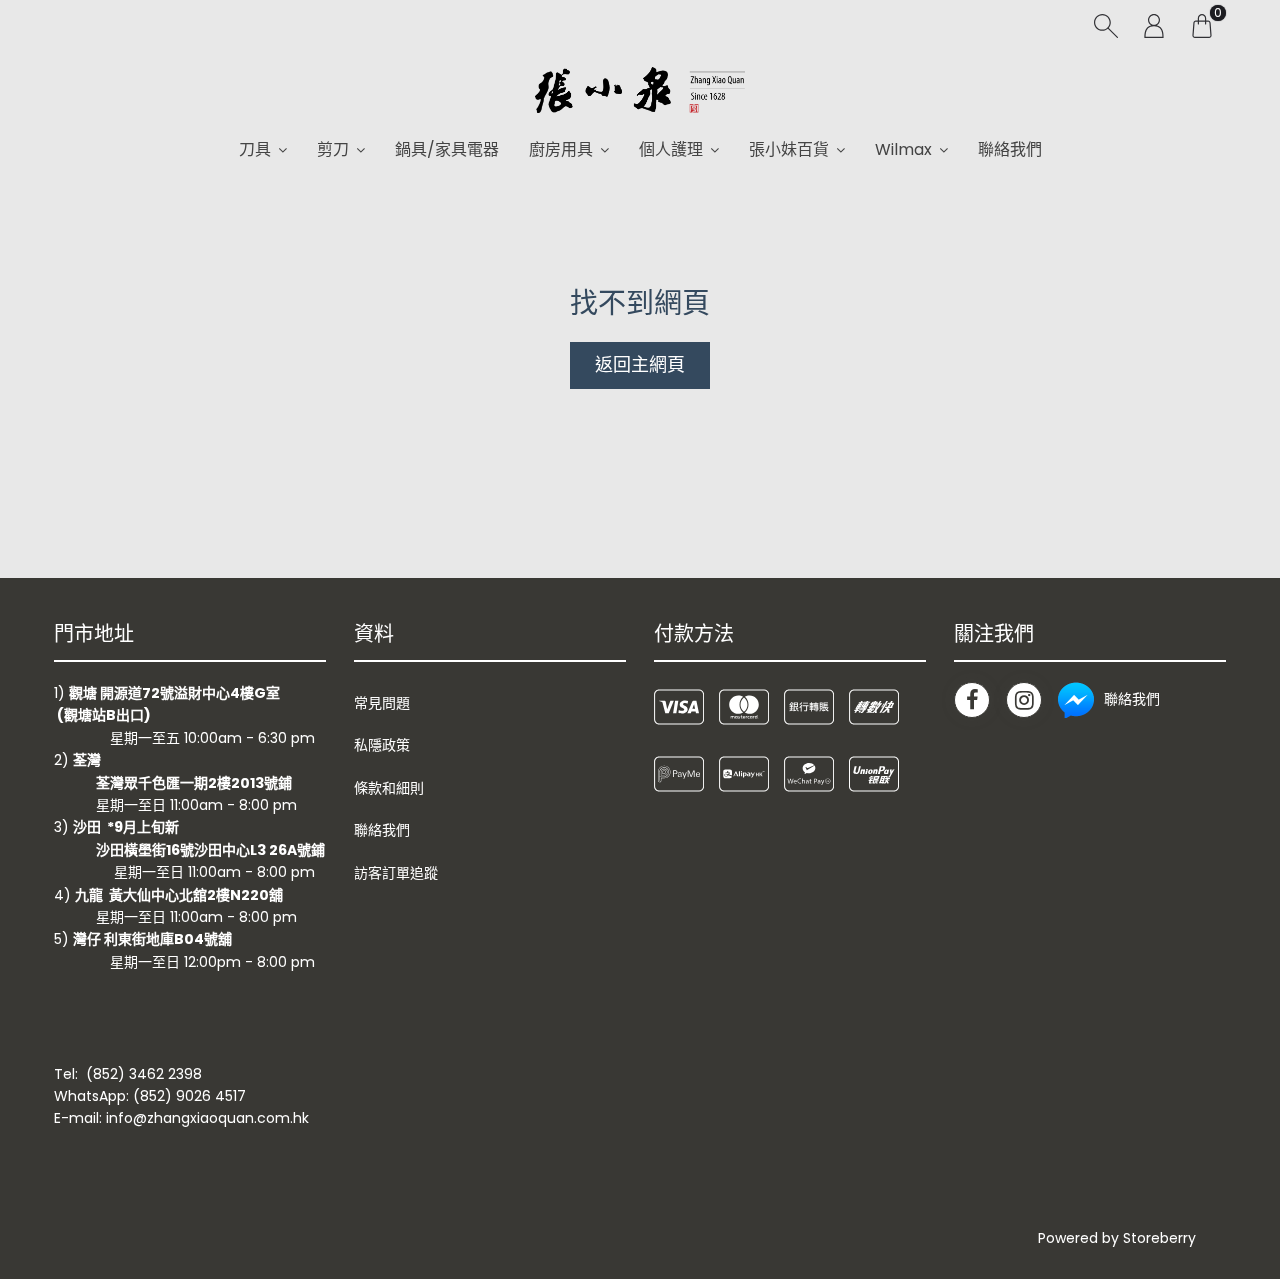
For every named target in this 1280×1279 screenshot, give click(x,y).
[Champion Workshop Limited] (640, 90)
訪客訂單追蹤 (396, 873)
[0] (1202, 25)
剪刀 (333, 149)
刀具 (255, 149)
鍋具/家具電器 (447, 149)
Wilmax (903, 149)
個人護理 (671, 149)
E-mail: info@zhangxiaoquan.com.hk (181, 1118)
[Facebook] (972, 700)
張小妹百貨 (789, 149)
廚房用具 (561, 149)
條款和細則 (389, 788)
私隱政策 (382, 745)
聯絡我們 (1010, 149)
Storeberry (1159, 1238)
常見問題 (382, 703)
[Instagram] (1024, 700)
